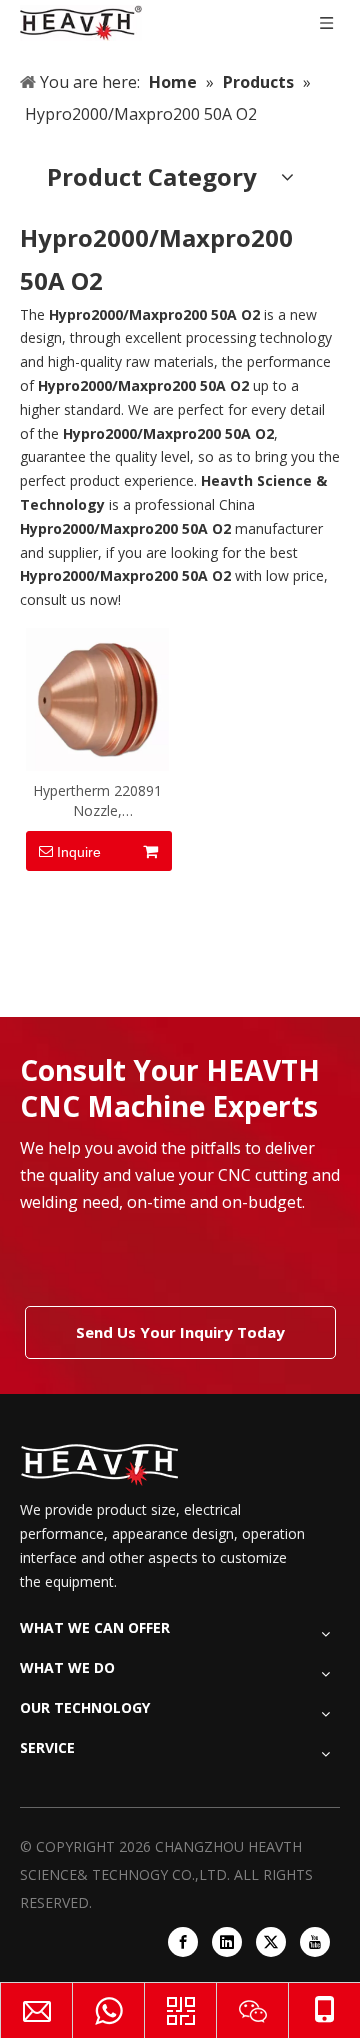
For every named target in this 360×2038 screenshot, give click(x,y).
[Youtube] (315, 1942)
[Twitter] (271, 1942)
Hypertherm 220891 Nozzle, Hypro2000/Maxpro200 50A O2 (97, 801)
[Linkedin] (227, 1942)
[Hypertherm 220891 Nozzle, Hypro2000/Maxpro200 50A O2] (97, 697)
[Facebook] (183, 1942)
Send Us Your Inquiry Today (180, 1332)
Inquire (79, 852)
